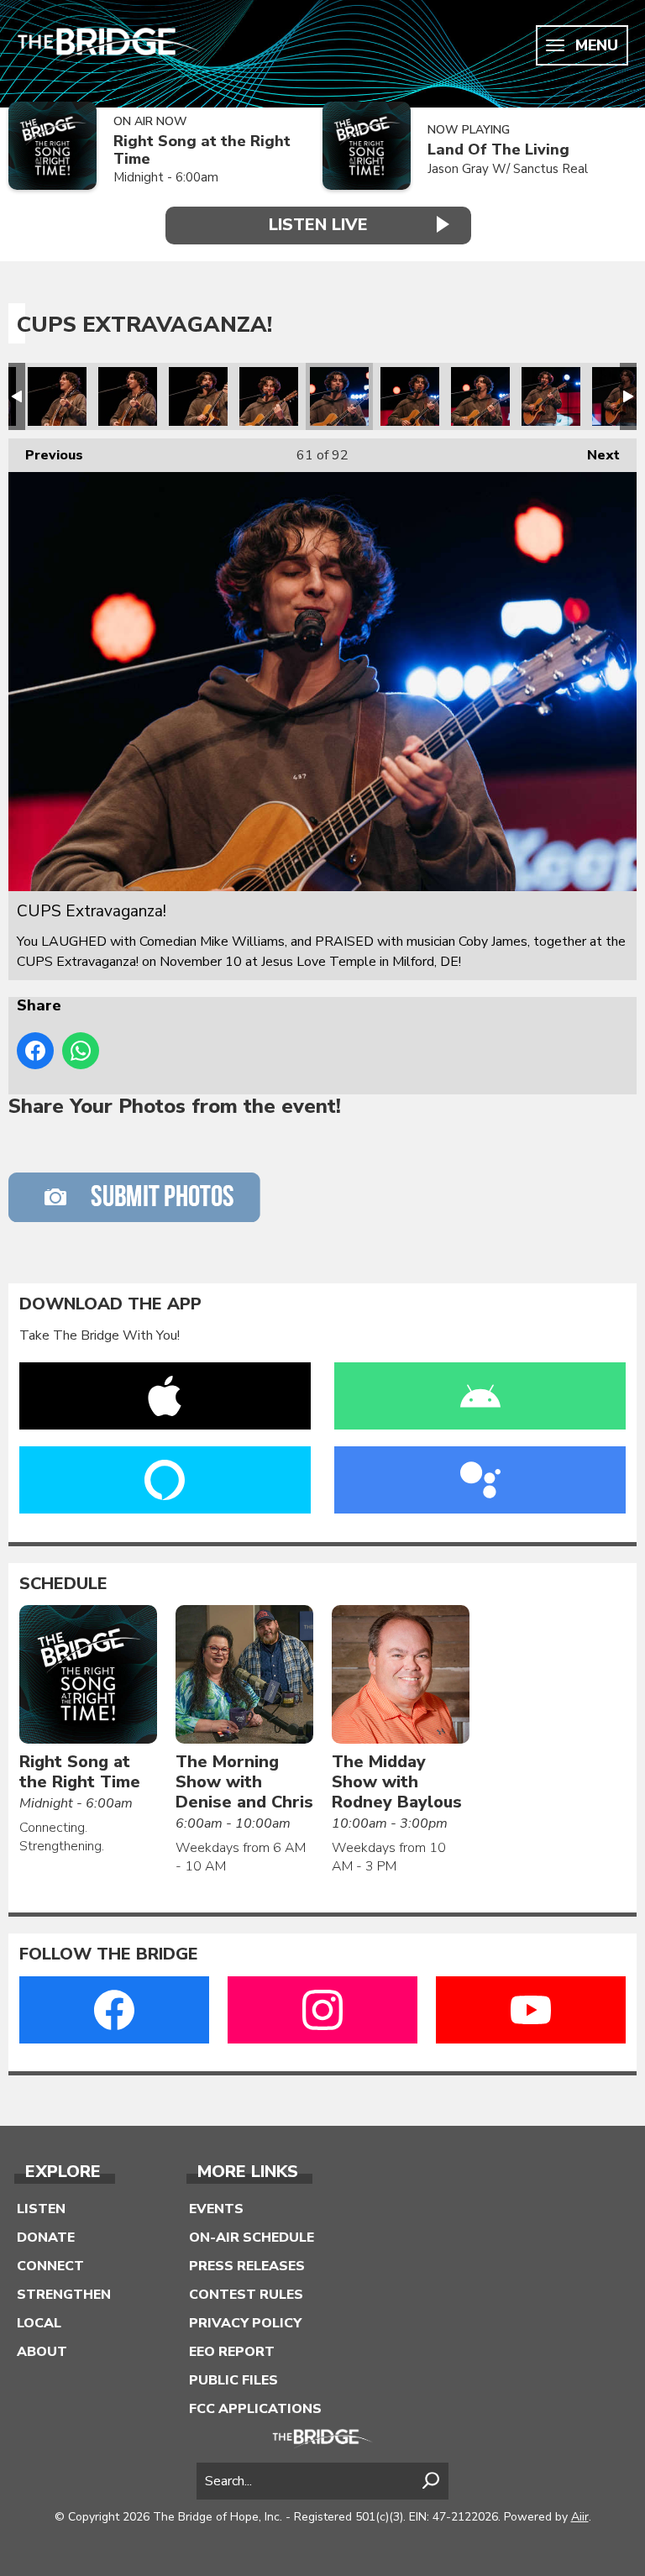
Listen (41, 2209)
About (42, 2352)
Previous (46, 455)
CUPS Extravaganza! (57, 396)
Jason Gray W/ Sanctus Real (508, 169)
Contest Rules (246, 2295)
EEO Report (232, 2352)
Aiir (580, 2517)
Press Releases (247, 2266)
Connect (50, 2266)
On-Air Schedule (252, 2238)
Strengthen (64, 2295)
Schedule (63, 1584)
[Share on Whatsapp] (81, 1051)
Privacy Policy (245, 2323)
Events (216, 2209)
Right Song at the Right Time (202, 150)
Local (39, 2323)
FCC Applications (255, 2409)
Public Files (233, 2380)
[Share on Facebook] (35, 1051)
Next (595, 455)
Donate (46, 2238)
